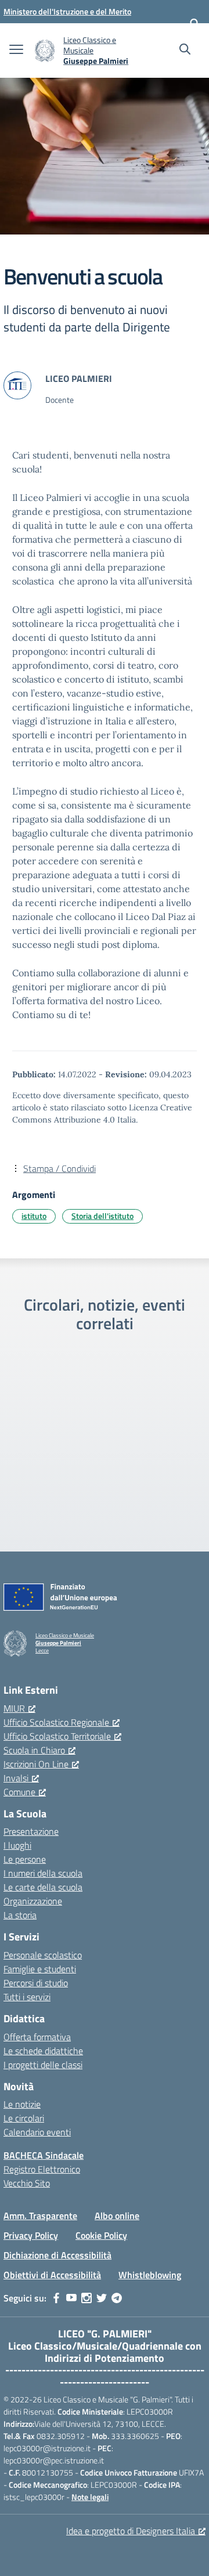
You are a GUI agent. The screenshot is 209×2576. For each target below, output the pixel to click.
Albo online (117, 2216)
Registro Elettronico (42, 2169)
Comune (19, 1792)
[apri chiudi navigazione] (16, 50)
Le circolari (24, 2118)
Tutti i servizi (27, 1997)
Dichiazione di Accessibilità (57, 2255)
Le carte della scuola (43, 1887)
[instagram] (87, 2298)
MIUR (14, 1708)
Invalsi (16, 1778)
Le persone (25, 1859)
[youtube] (71, 2298)
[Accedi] (194, 23)
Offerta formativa (37, 2037)
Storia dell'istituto (102, 1216)
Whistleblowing (150, 2275)
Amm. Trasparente (40, 2216)
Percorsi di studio (36, 1983)
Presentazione (31, 1831)
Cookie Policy (101, 2235)
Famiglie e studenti (40, 1969)
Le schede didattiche (43, 2051)
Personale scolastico (43, 1955)
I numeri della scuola (43, 1873)
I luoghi (17, 1845)
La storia (20, 1915)
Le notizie (22, 2104)
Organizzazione (33, 1901)
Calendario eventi (37, 2132)
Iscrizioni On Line (36, 1764)
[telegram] (117, 2298)
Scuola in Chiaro (34, 1750)
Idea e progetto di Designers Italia (131, 2531)
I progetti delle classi (43, 2065)
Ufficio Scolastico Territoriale (57, 1736)
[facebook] (56, 2298)
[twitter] (102, 2298)
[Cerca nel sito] (185, 50)
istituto (34, 1216)
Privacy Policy (31, 2235)
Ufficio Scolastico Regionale (56, 1722)
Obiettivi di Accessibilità (52, 2275)
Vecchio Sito (27, 2183)
